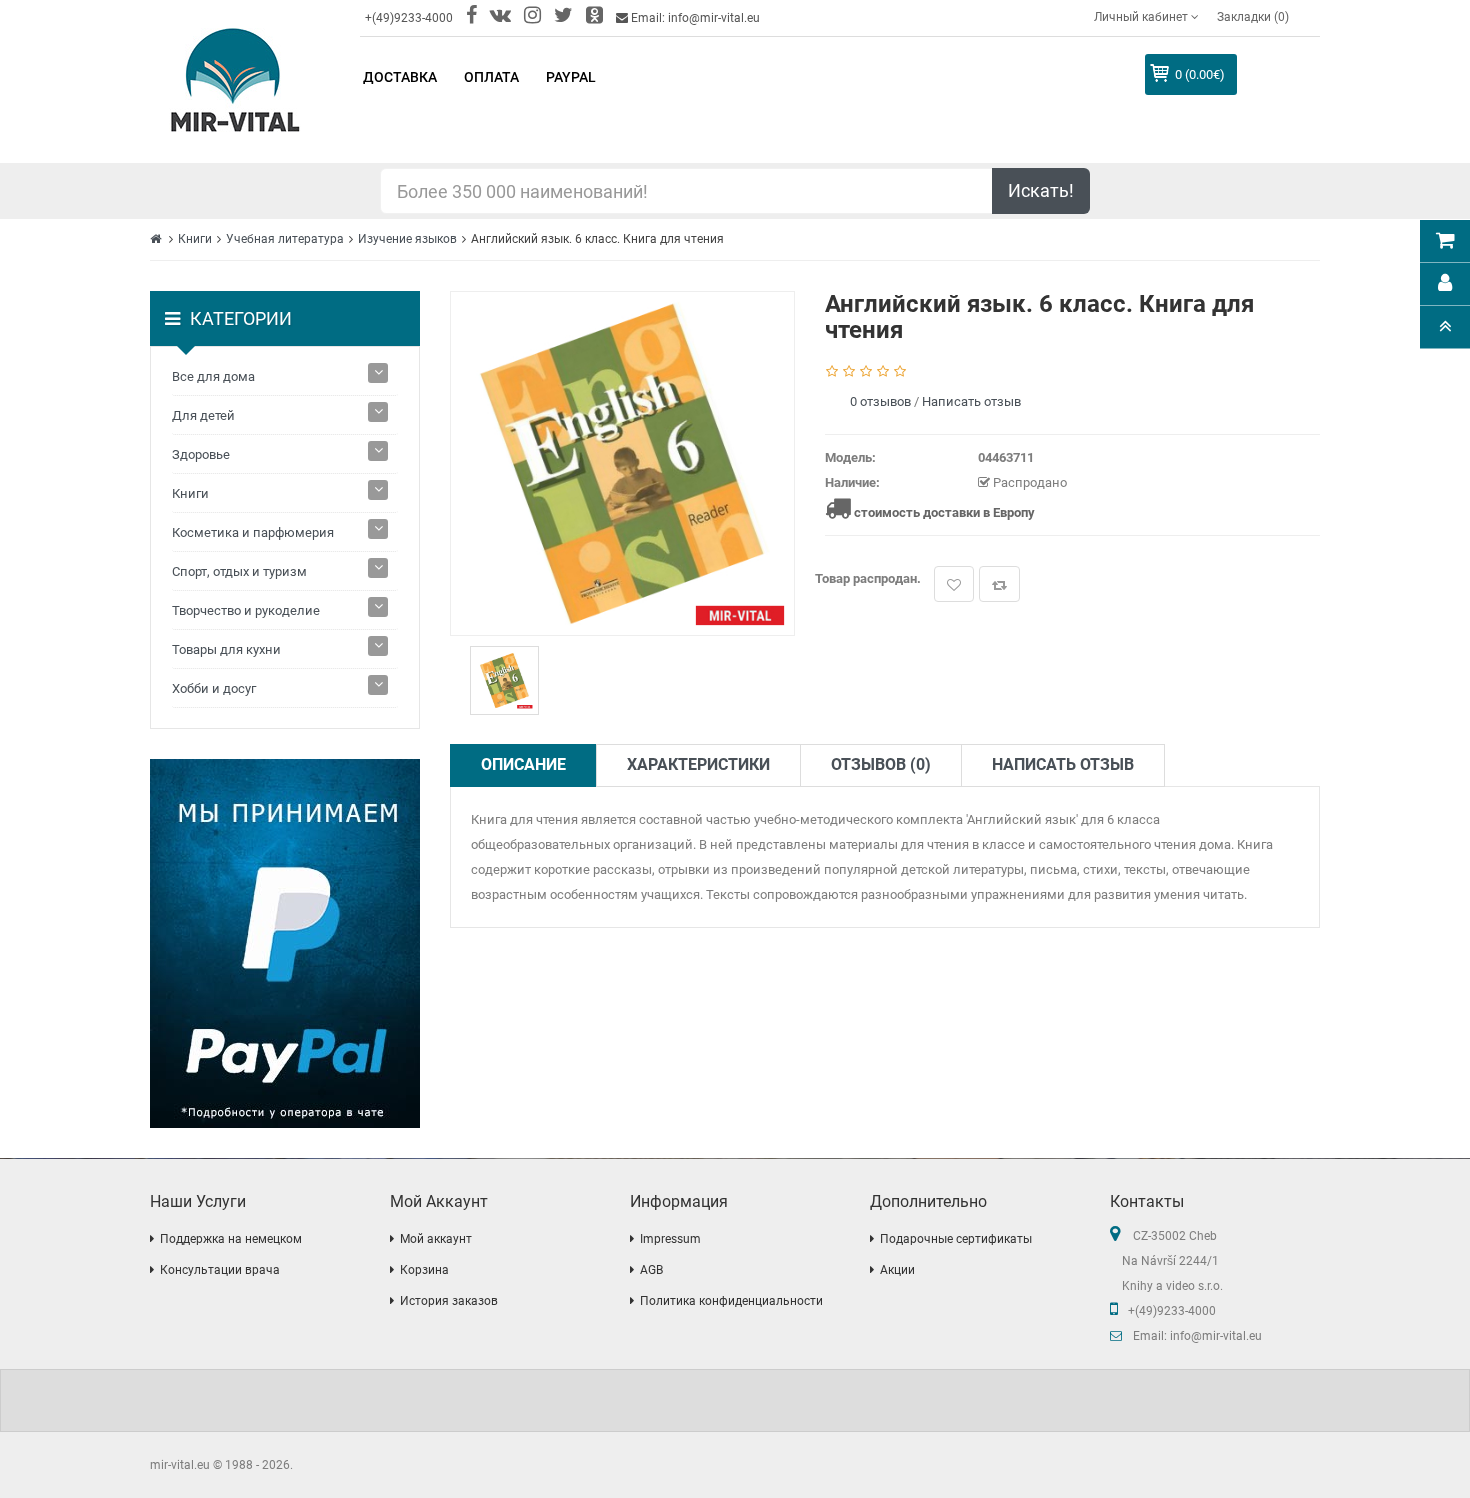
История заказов (449, 1301)
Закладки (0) (1253, 17)
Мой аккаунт (436, 1239)
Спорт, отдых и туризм (239, 571)
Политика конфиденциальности (731, 1301)
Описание (523, 764)
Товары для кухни (226, 649)
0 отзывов (880, 401)
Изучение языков (407, 239)
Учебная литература (285, 239)
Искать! (1041, 190)
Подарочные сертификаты (956, 1239)
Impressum (670, 1239)
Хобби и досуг (214, 688)
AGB (651, 1270)
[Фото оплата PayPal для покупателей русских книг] (285, 943)
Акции (897, 1270)
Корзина (424, 1270)
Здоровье (201, 454)
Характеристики (698, 764)
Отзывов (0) (881, 764)
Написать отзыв (971, 401)
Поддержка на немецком (231, 1239)
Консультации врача (220, 1270)
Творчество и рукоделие (246, 610)
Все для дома (213, 376)
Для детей (203, 415)
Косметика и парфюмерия (253, 532)
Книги (195, 239)
